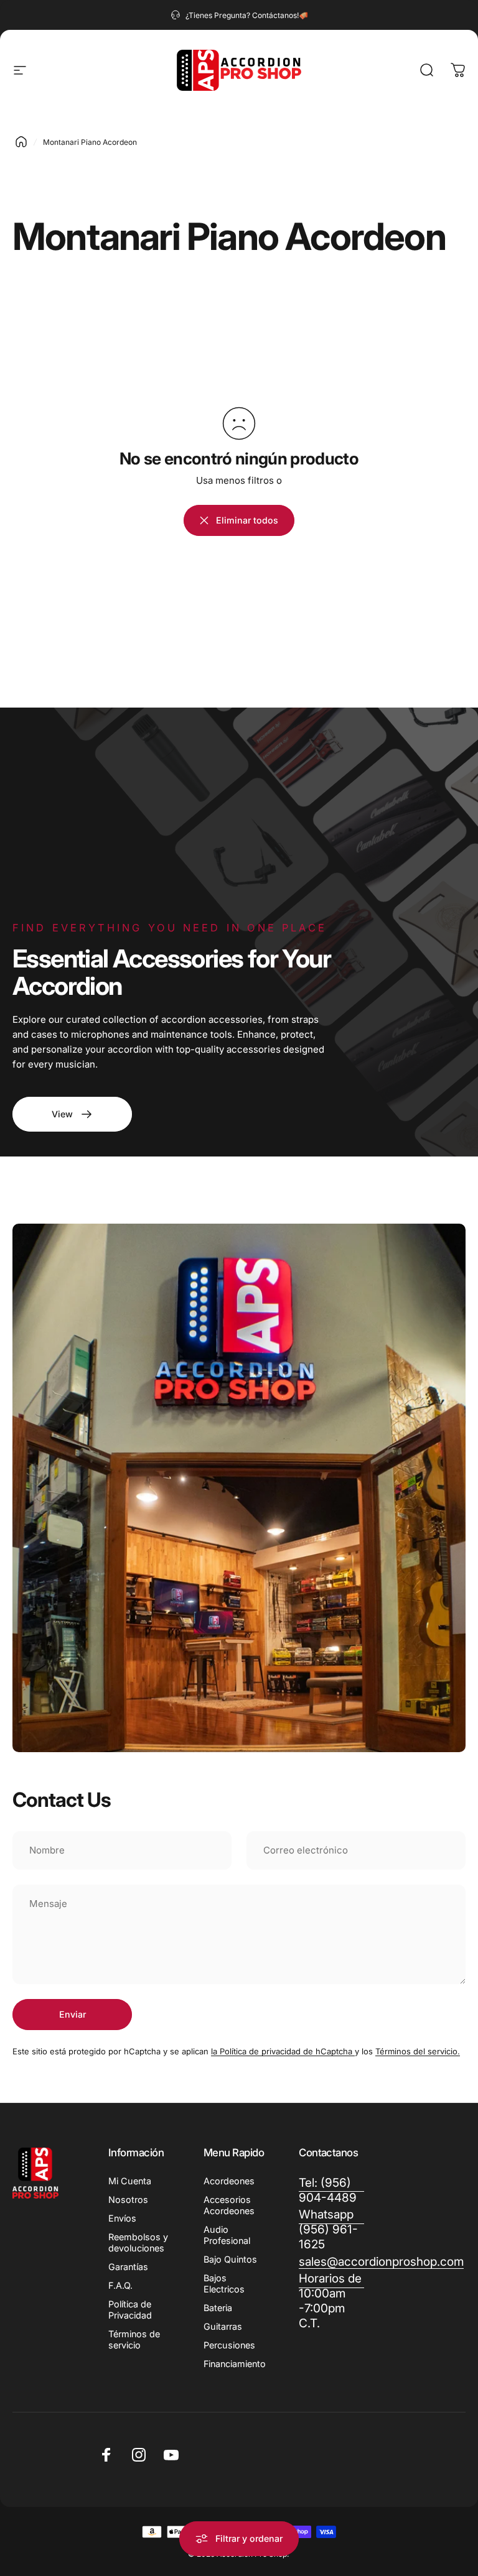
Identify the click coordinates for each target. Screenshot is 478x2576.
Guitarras (223, 2326)
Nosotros (128, 2200)
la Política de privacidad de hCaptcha (283, 2051)
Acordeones (229, 2181)
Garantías (128, 2267)
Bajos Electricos (224, 2283)
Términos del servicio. (418, 2051)
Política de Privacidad (130, 2310)
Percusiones (229, 2345)
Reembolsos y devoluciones (138, 2242)
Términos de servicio (134, 2339)
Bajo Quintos (230, 2259)
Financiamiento (235, 2364)
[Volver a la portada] (21, 142)
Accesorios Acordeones (229, 2205)
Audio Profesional (227, 2235)
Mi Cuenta (130, 2181)
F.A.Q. (120, 2285)
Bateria (218, 2308)
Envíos (122, 2218)
